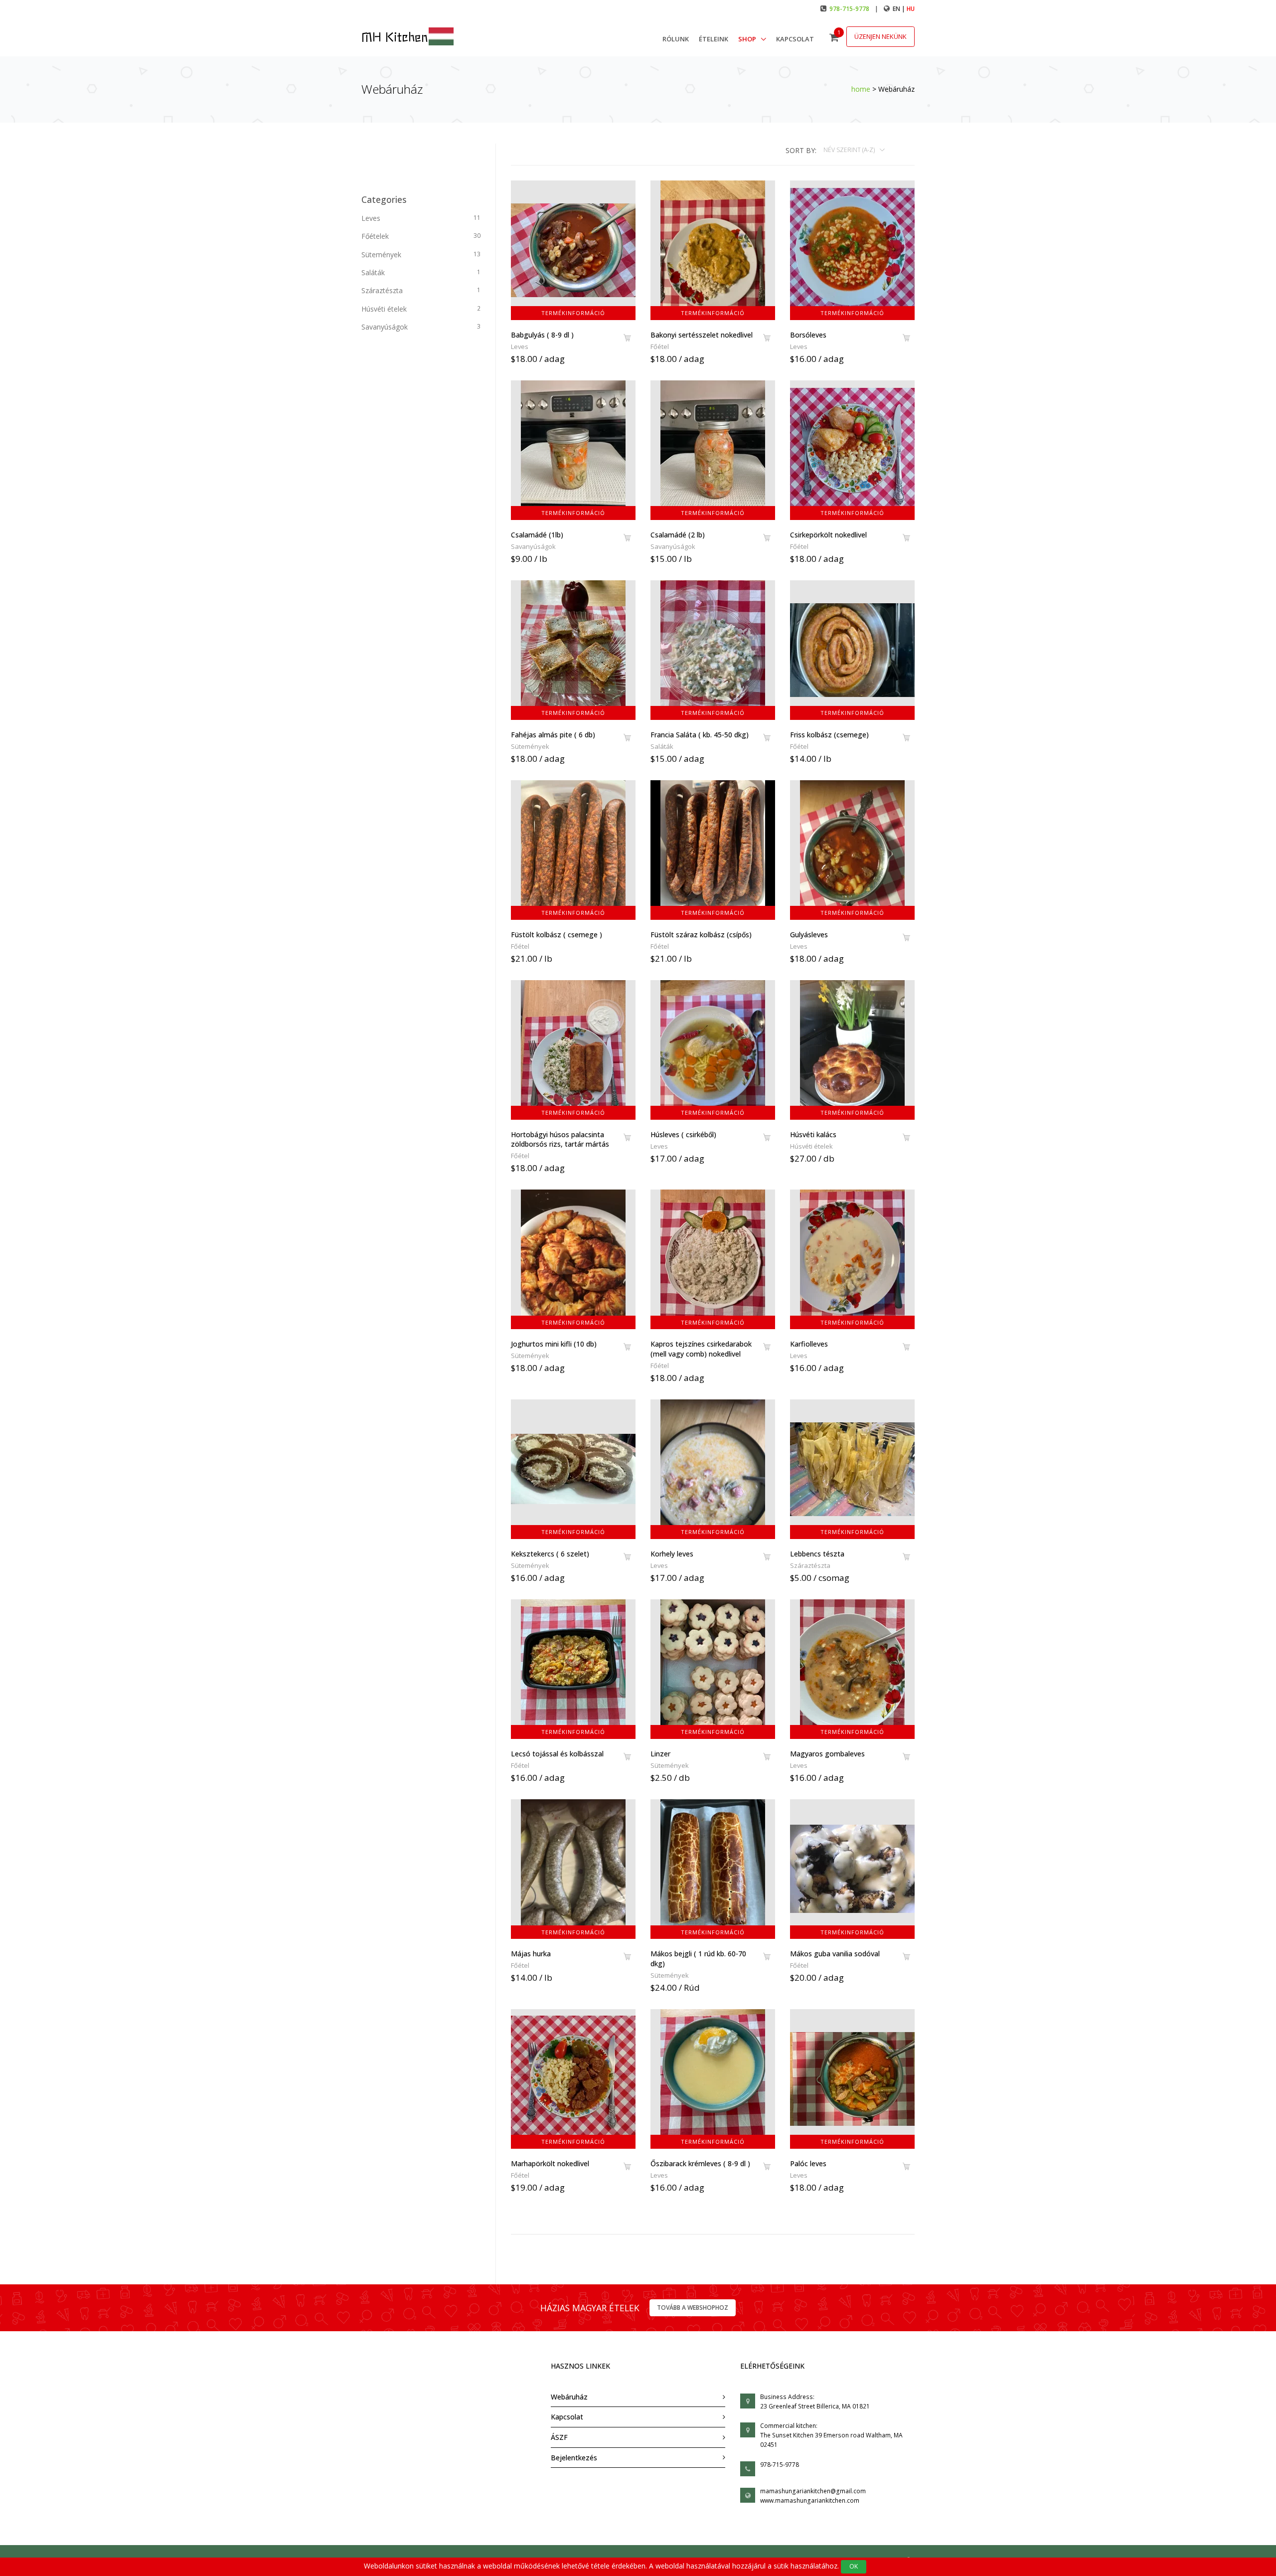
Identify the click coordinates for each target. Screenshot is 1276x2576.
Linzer (660, 1754)
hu (911, 9)
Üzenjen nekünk (880, 36)
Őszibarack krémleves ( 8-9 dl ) (700, 2163)
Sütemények (530, 746)
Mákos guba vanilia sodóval (835, 1954)
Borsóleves (808, 335)
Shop (748, 39)
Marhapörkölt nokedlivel (550, 2163)
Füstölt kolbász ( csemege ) (557, 935)
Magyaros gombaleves (827, 1754)
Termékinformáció (573, 313)
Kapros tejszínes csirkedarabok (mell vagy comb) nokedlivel (701, 1349)
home (861, 89)
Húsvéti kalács (813, 1134)
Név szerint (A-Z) (850, 150)
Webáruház (569, 2397)
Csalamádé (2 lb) (678, 535)
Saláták (662, 746)
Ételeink (714, 39)
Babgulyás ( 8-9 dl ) (542, 335)
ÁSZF (559, 2437)
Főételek (421, 236)
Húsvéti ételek (811, 1146)
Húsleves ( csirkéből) (683, 1134)
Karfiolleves (809, 1344)
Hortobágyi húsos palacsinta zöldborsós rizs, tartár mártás (560, 1139)
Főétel (660, 346)
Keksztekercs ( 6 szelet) (550, 1554)
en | (900, 9)
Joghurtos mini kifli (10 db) (554, 1344)
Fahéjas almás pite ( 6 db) (553, 735)
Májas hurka (531, 1954)
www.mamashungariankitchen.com (810, 2500)
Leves (520, 346)
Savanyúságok (533, 546)
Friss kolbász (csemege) (829, 735)
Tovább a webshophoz (693, 2308)
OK (854, 2566)
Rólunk (676, 39)
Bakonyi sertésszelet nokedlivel (702, 335)
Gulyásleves (809, 935)
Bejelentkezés (574, 2458)
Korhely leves (672, 1554)
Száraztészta (810, 1565)
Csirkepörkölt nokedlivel (828, 535)
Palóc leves (808, 2163)
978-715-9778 (849, 9)
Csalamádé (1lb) (537, 535)
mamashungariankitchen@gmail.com (813, 2491)
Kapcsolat (795, 39)
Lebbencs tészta (817, 1554)
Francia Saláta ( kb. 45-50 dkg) (700, 735)
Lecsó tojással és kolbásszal (557, 1754)
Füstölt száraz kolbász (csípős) (701, 935)
